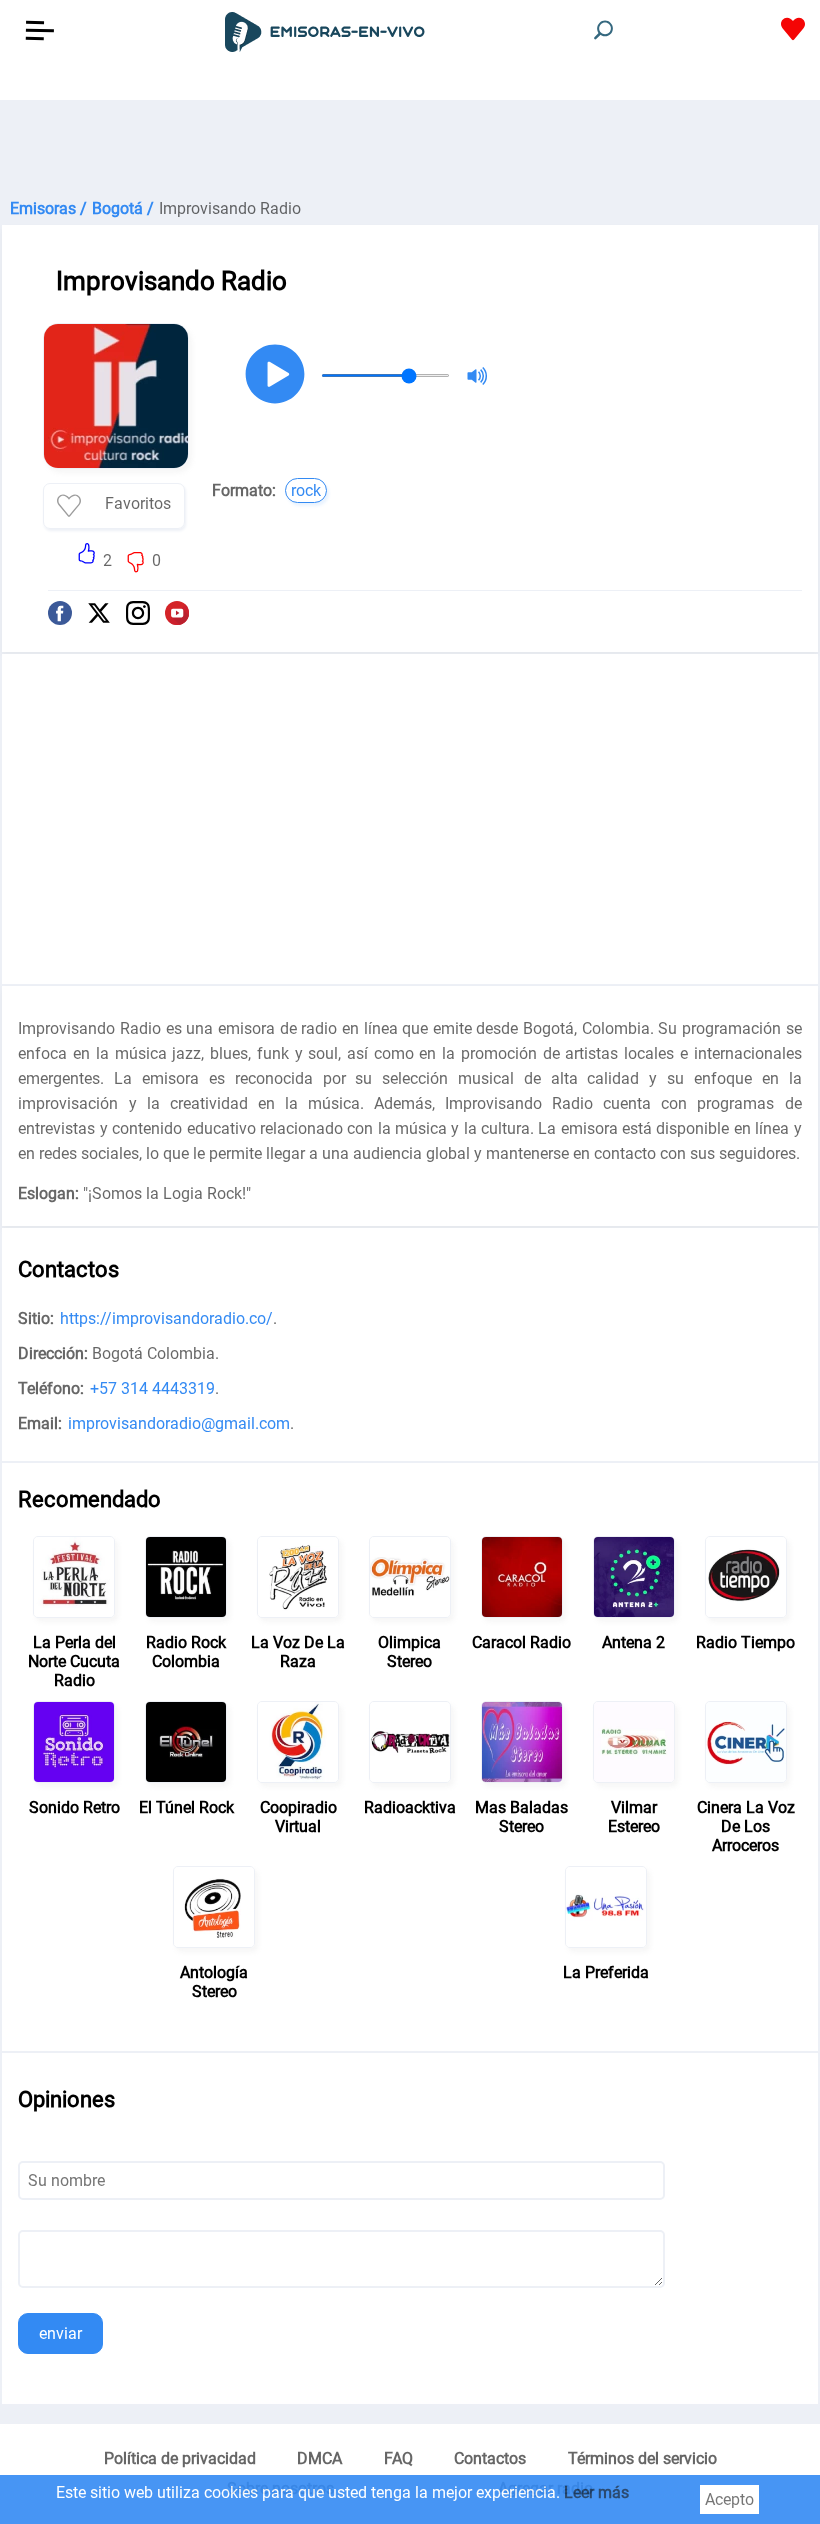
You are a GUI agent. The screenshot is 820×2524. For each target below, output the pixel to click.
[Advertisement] (410, 150)
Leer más (596, 2492)
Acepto (729, 2499)
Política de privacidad (180, 2458)
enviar (60, 2333)
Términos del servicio (642, 2458)
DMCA (319, 2458)
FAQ (398, 2458)
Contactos (490, 2458)
